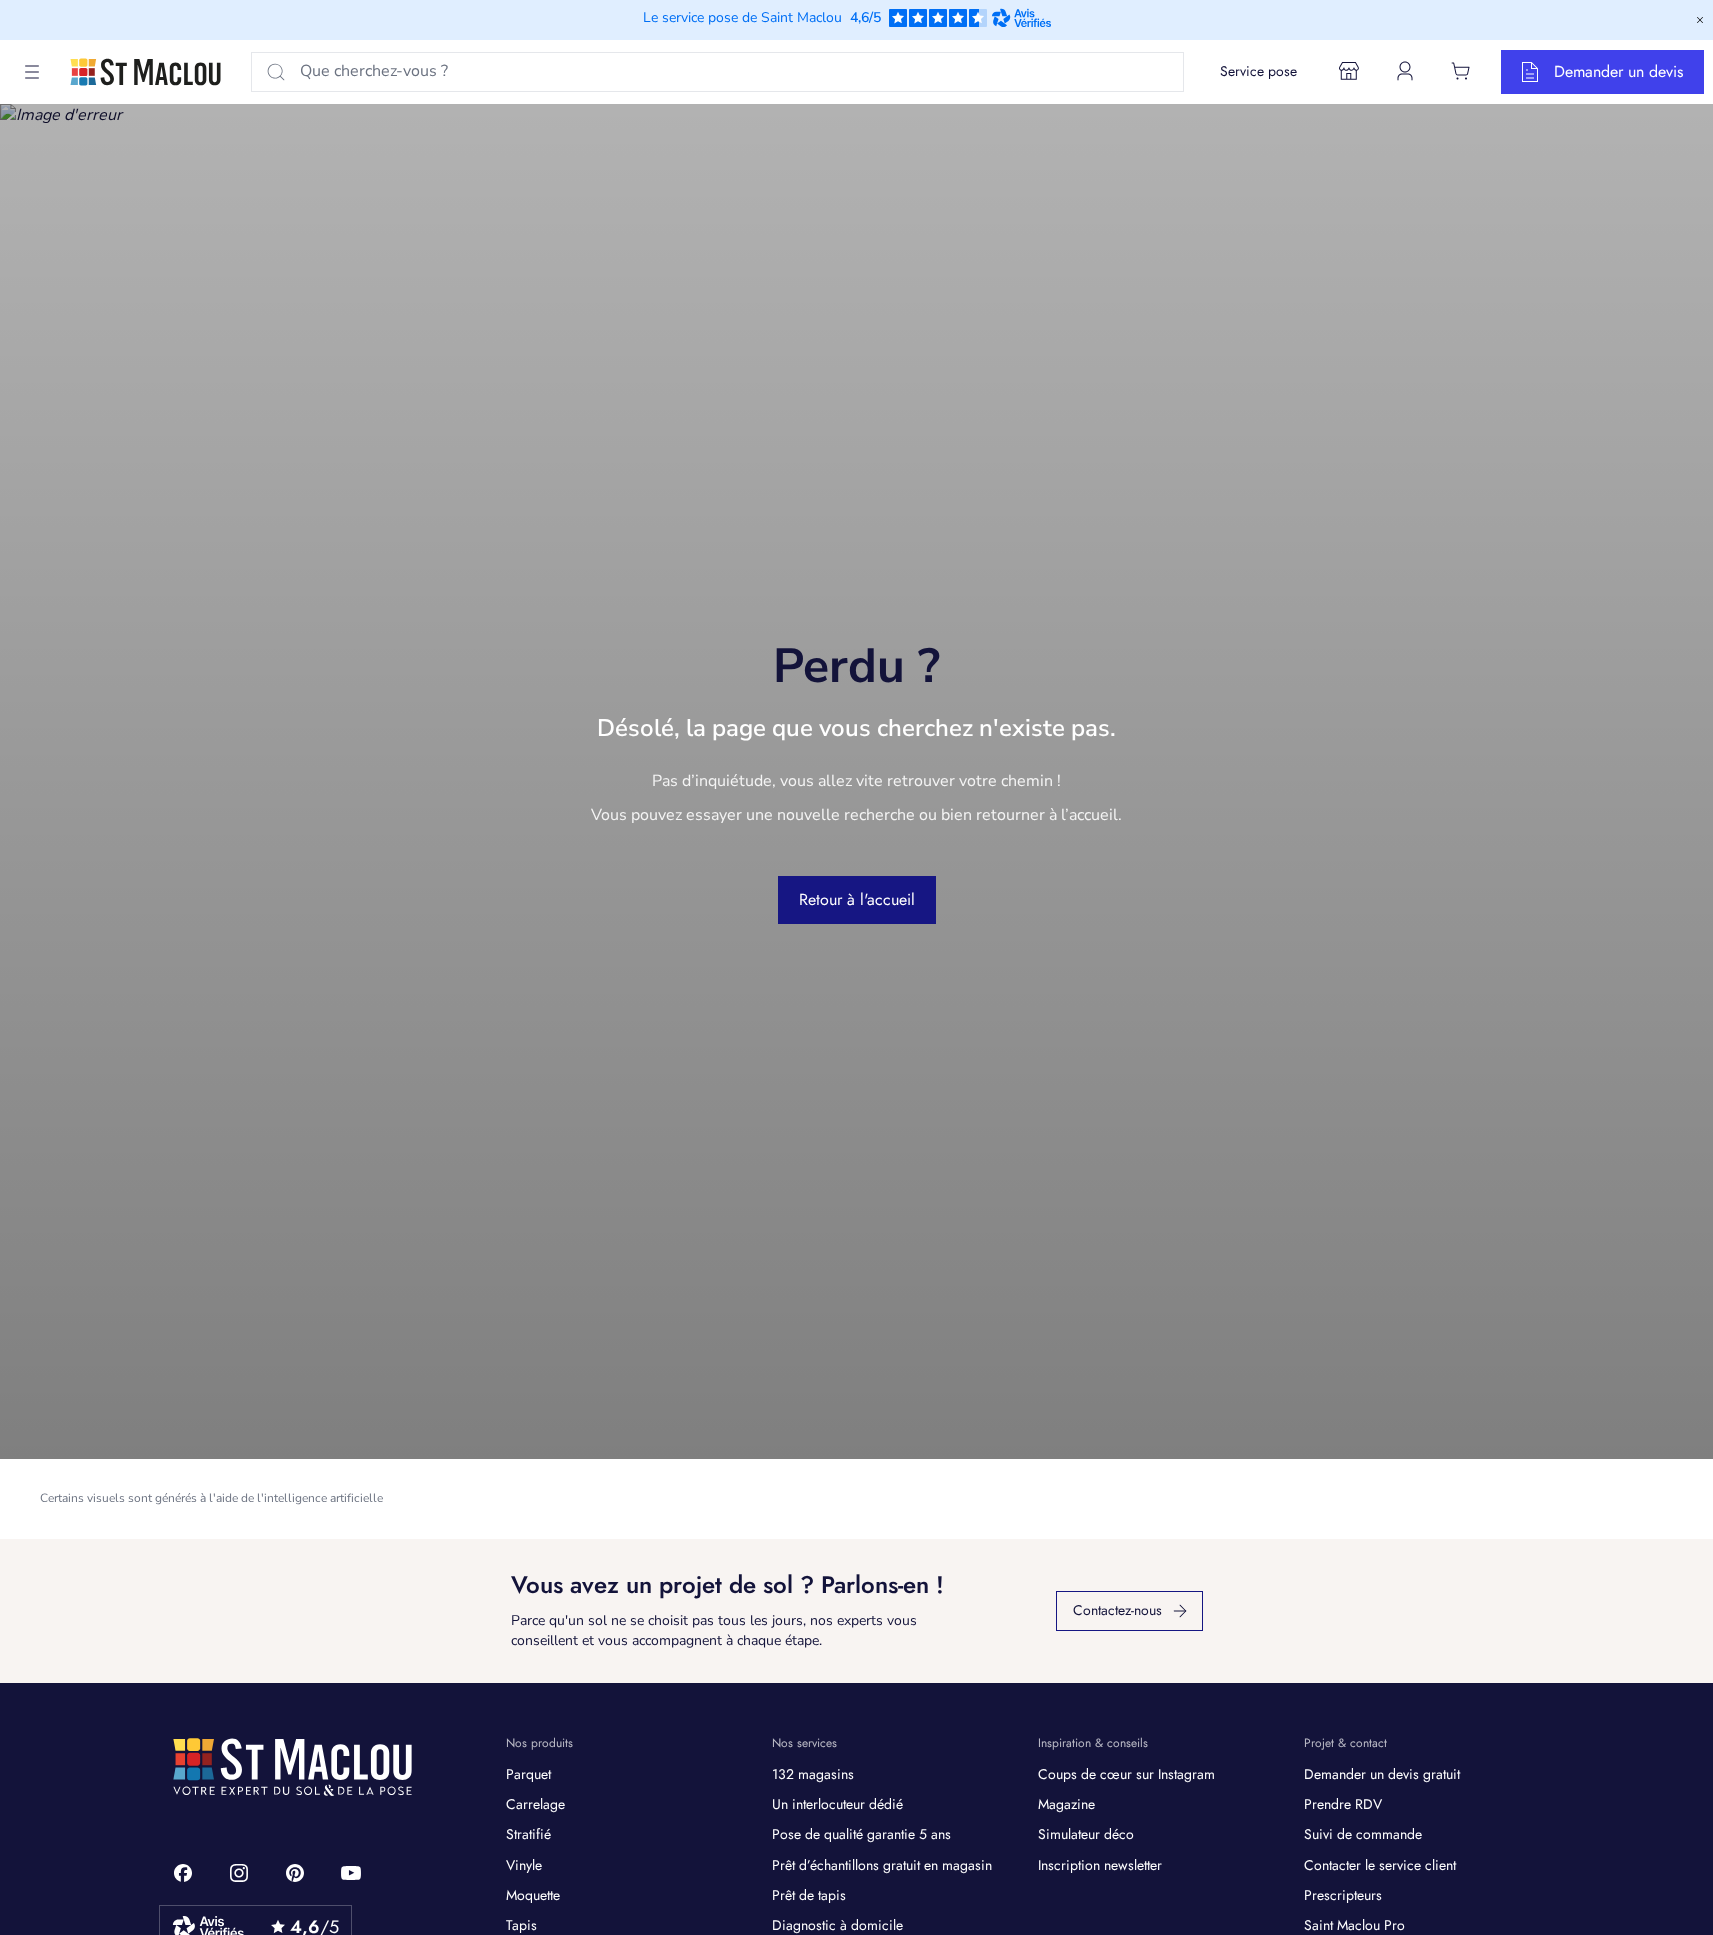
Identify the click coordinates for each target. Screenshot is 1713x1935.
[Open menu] (32, 72)
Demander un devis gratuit (1382, 1774)
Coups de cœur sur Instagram (1126, 1774)
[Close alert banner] (1700, 20)
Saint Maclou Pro (1354, 1925)
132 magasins (813, 1774)
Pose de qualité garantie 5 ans (861, 1834)
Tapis (521, 1925)
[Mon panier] (1461, 71)
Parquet (528, 1774)
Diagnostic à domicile (837, 1925)
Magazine (1066, 1804)
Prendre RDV (1343, 1804)
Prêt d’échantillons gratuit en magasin (882, 1865)
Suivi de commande (1363, 1834)
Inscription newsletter (1100, 1865)
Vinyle (524, 1865)
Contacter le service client (1380, 1865)
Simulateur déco (1086, 1834)
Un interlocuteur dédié (837, 1804)
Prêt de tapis (809, 1895)
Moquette (533, 1895)
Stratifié (528, 1834)
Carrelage (535, 1804)
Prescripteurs (1343, 1895)
